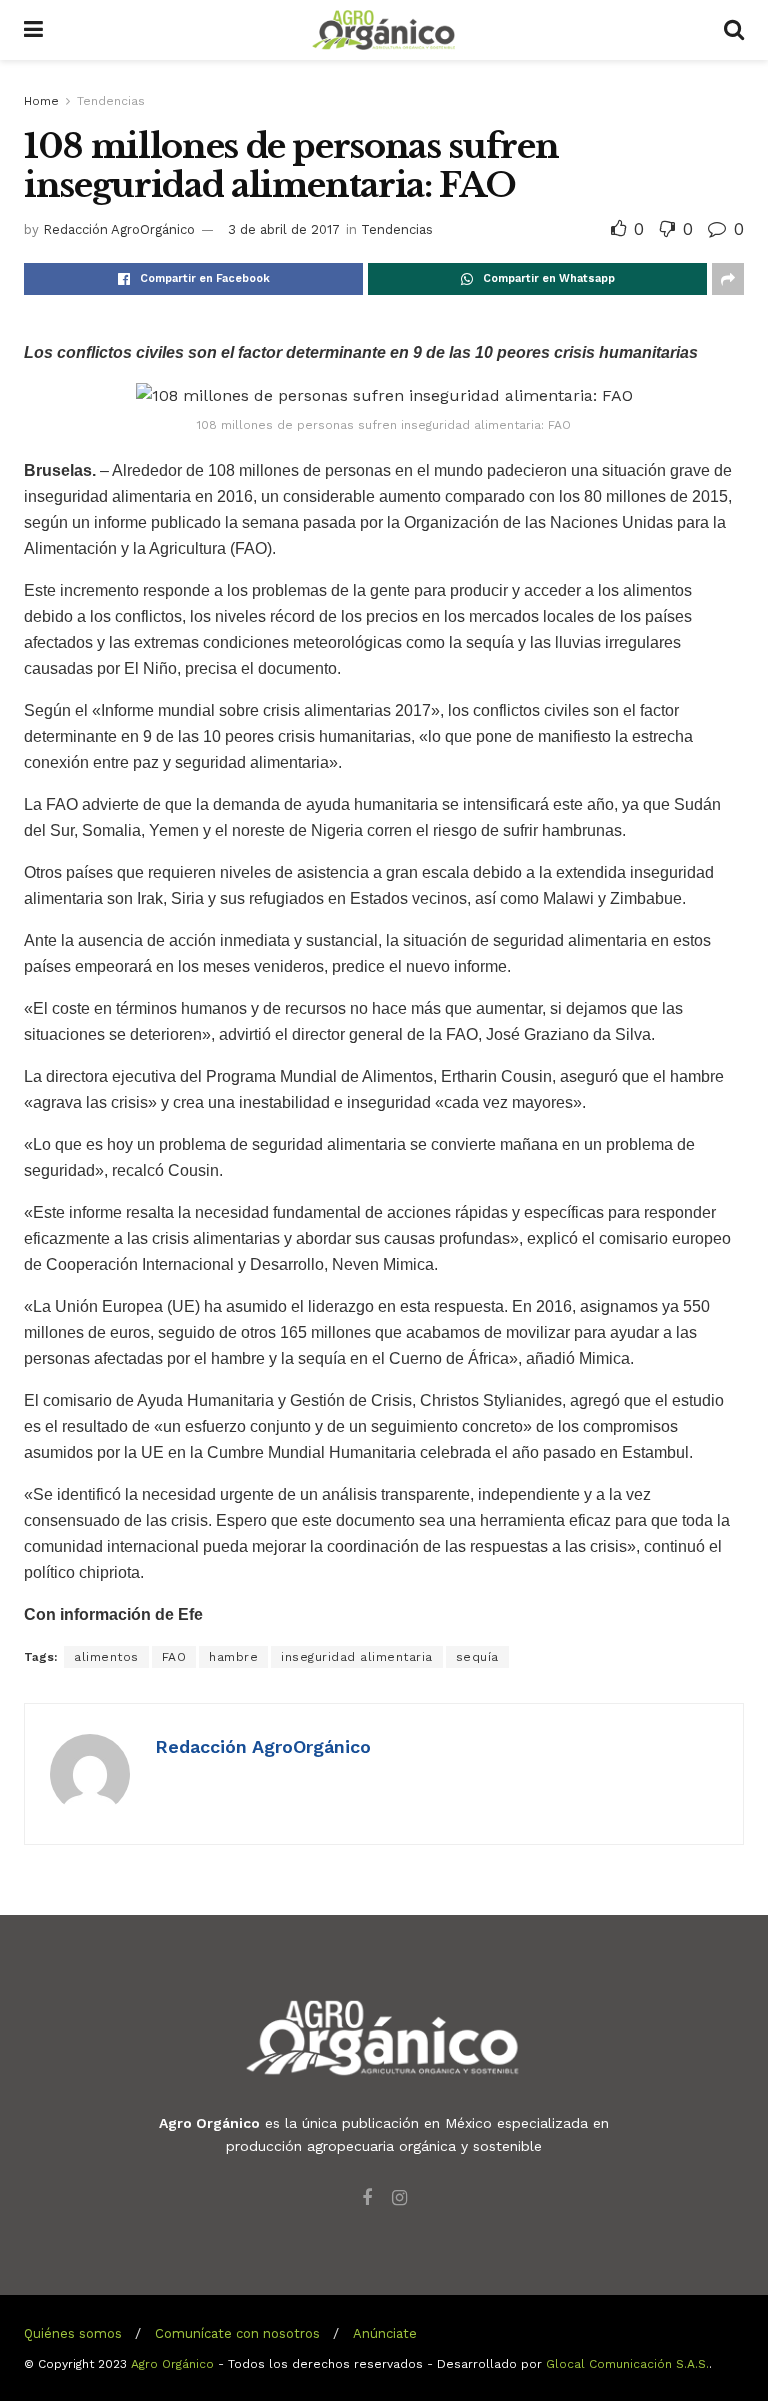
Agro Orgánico (172, 2364)
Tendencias (111, 101)
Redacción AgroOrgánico (119, 229)
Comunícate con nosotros (237, 2333)
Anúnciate (385, 2333)
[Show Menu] (33, 30)
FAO (174, 1657)
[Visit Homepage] (383, 30)
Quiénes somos (73, 2333)
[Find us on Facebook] (367, 2198)
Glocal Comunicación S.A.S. (627, 2364)
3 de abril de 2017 (284, 229)
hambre (233, 1657)
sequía (477, 1657)
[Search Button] (734, 30)
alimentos (106, 1657)
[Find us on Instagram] (399, 2198)
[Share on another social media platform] (728, 279)
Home (41, 101)
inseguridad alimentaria (357, 1657)
